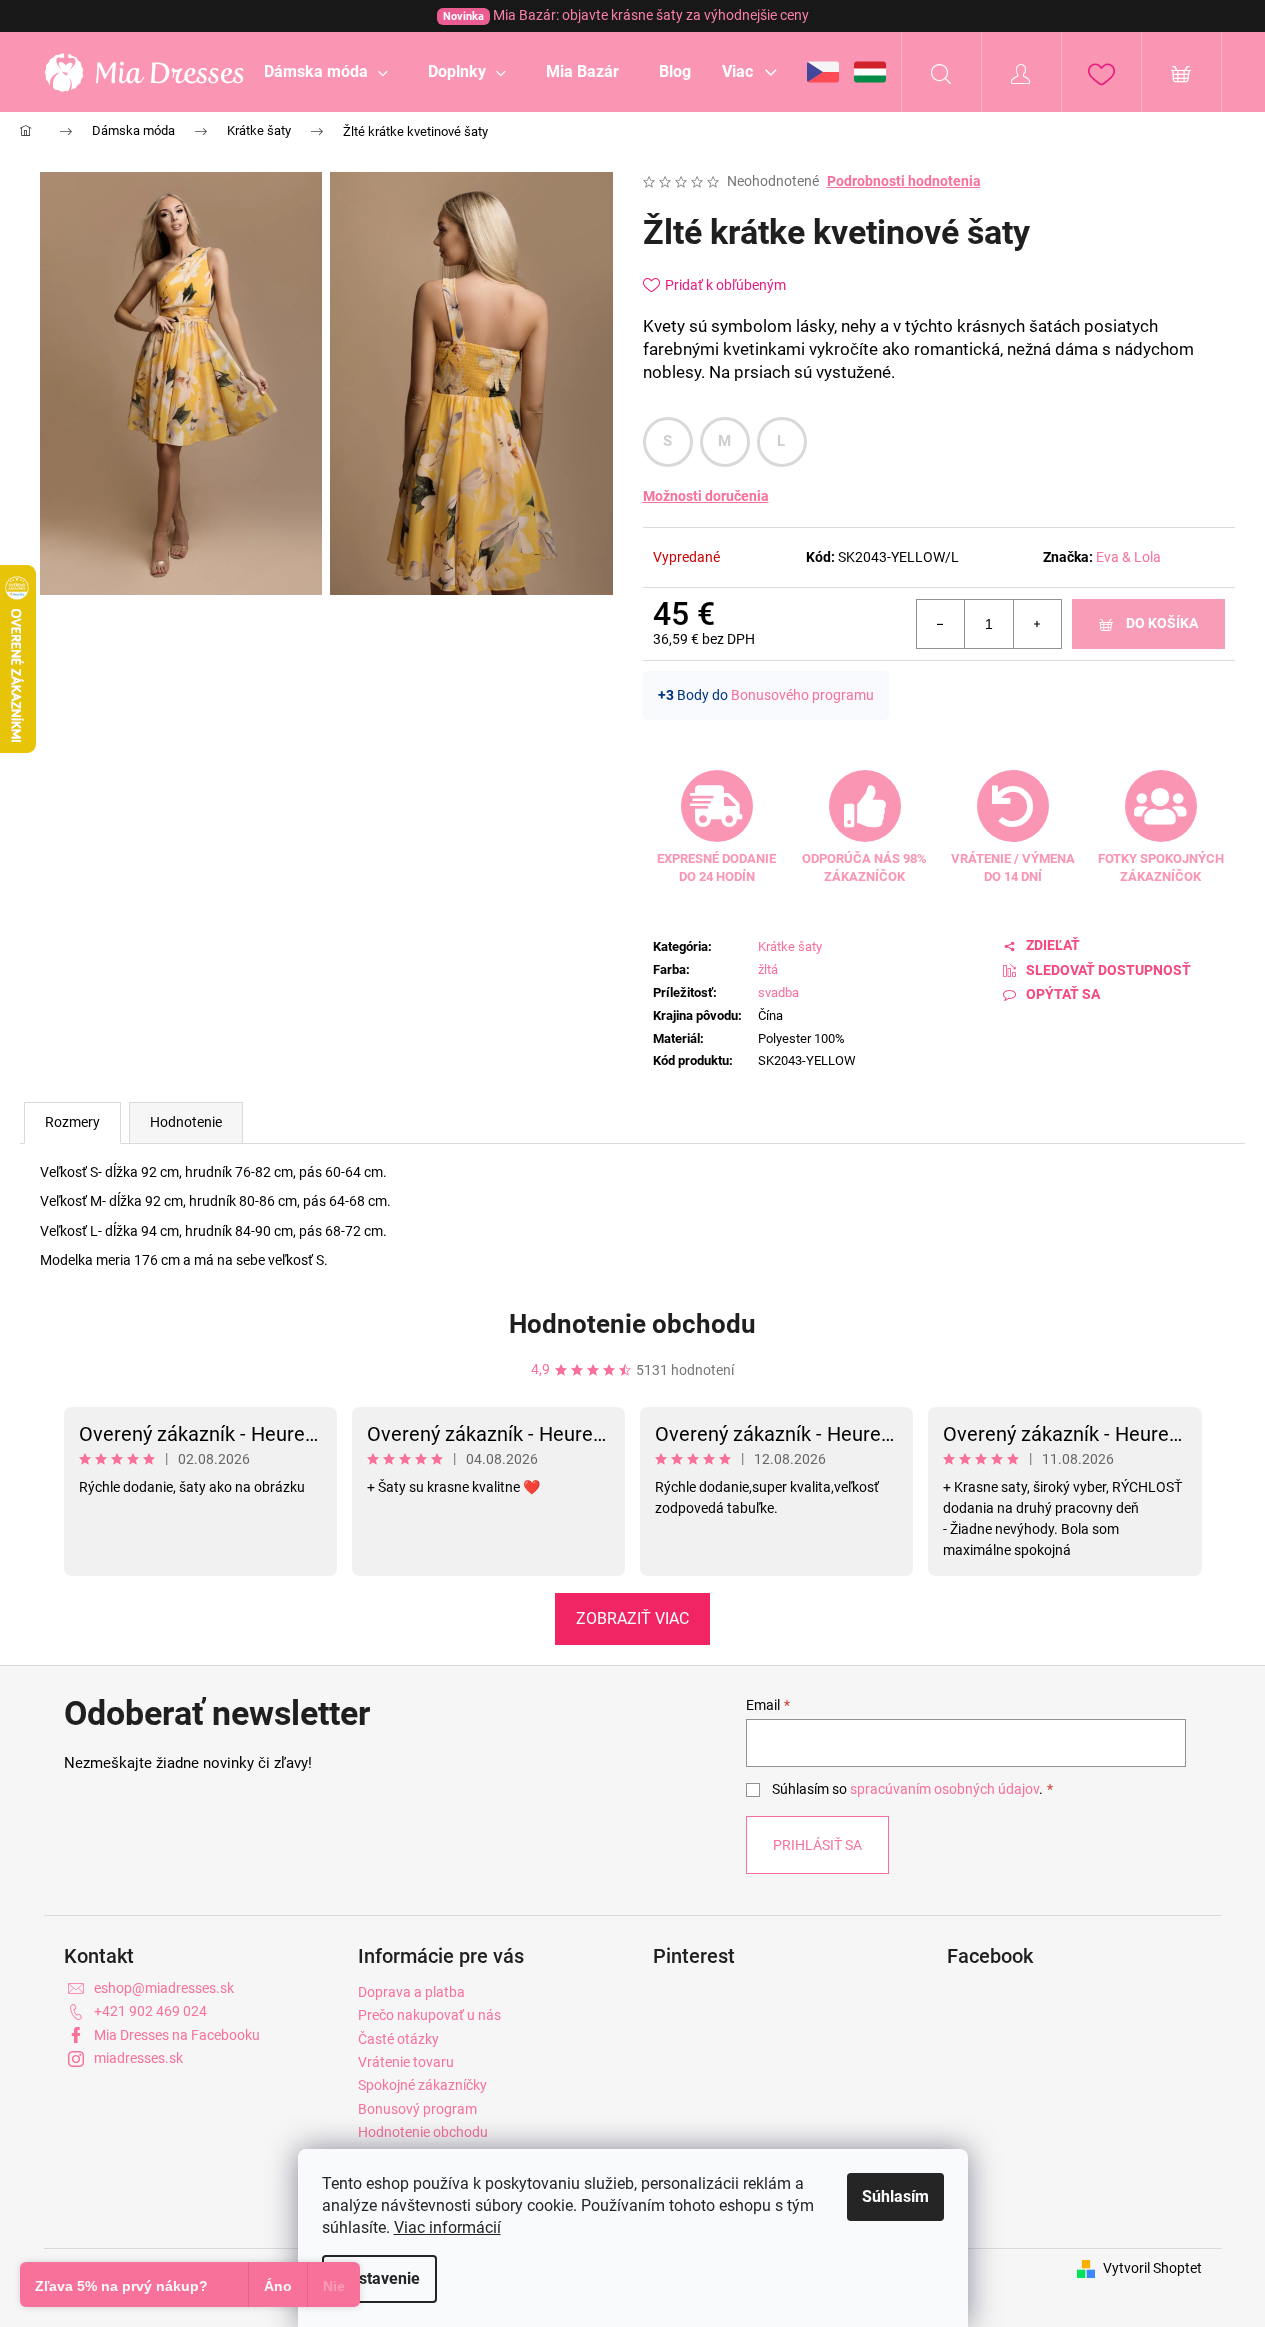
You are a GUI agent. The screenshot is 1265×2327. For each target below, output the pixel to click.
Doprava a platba (411, 1992)
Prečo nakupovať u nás (429, 2015)
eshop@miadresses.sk (164, 1988)
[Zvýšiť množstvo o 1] (1037, 624)
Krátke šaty (790, 946)
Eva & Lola (1128, 557)
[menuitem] (326, 72)
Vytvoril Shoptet (1152, 2268)
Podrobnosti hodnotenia (904, 181)
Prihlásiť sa (817, 1845)
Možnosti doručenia (706, 496)
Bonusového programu (802, 695)
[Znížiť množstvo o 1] (941, 624)
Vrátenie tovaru (406, 2062)
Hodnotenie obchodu (632, 1324)
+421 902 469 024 (150, 2011)
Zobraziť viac (632, 1618)
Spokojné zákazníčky (422, 2085)
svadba (778, 992)
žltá (768, 969)
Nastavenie (379, 2278)
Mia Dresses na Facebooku (177, 2035)
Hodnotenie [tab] (186, 1122)
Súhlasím (895, 2196)
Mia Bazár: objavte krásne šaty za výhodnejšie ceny (626, 15)
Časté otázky (398, 2039)
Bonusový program (417, 2109)
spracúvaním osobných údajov (944, 1789)
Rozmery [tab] (72, 1122)
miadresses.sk (138, 2058)
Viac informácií (447, 2227)
